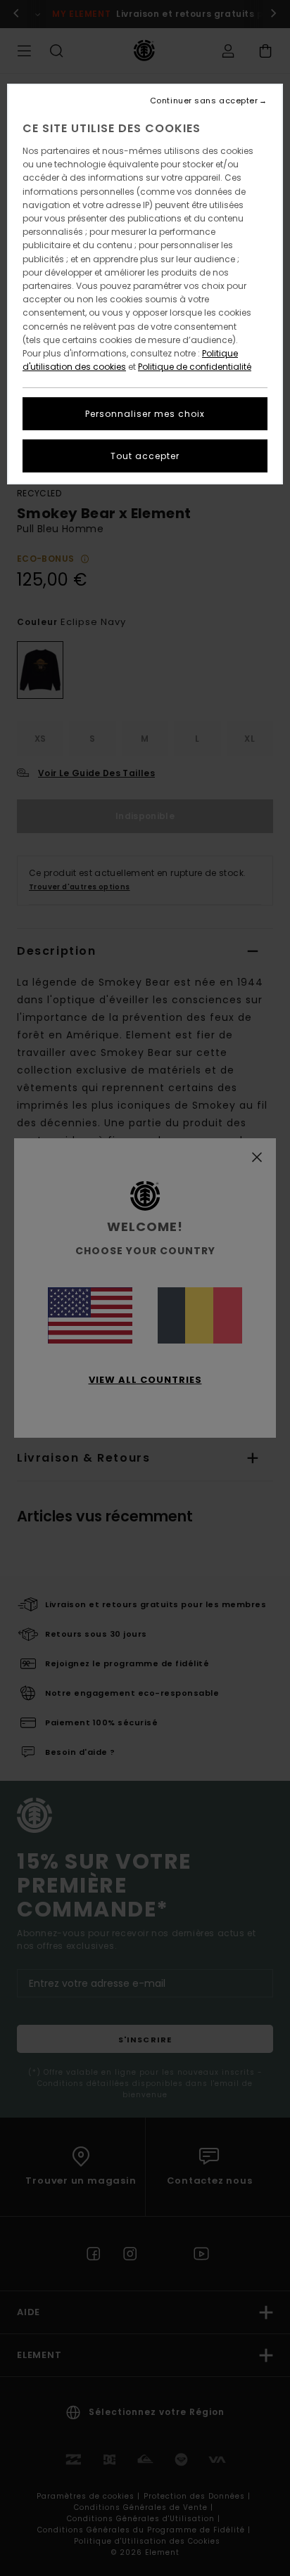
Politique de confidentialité (195, 367)
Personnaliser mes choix (145, 414)
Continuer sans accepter (204, 101)
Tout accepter (145, 456)
